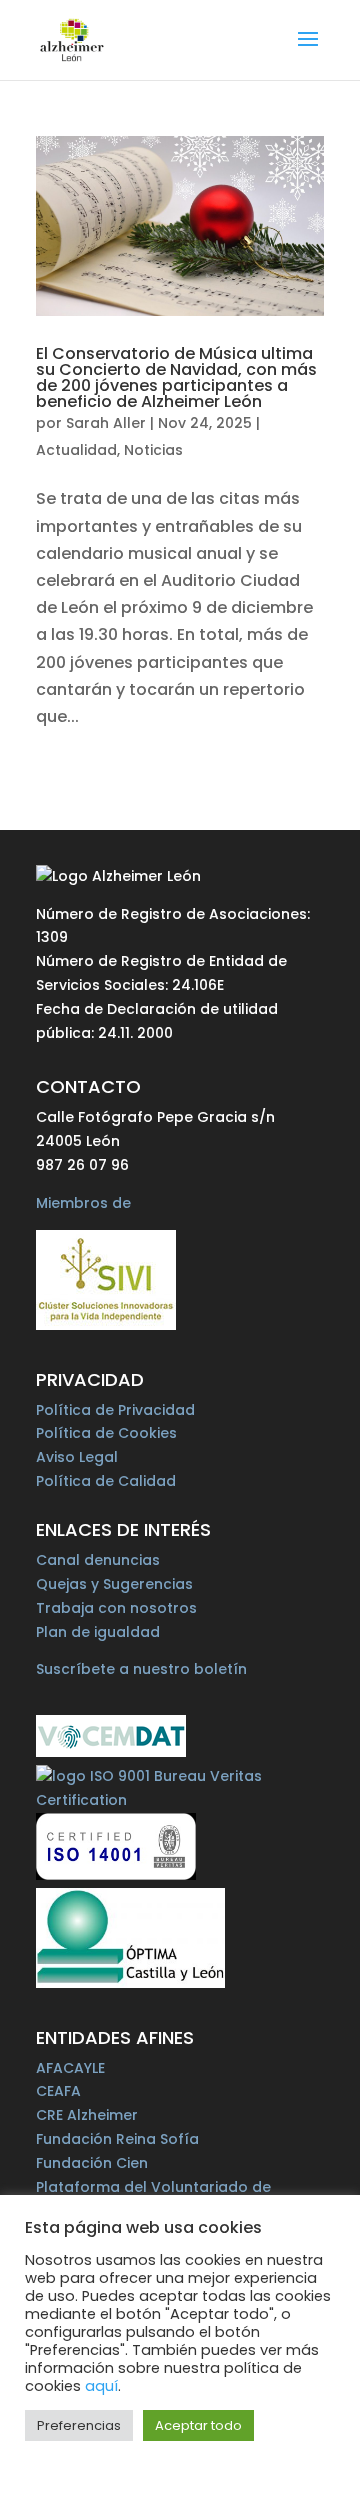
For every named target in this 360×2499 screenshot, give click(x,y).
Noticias (153, 450)
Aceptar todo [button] (198, 2425)
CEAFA (58, 2091)
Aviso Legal (77, 1457)
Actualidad (76, 450)
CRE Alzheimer (87, 2115)
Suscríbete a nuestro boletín (141, 1669)
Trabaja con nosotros (116, 1608)
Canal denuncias (98, 1560)
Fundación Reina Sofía (117, 2139)
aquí (101, 2386)
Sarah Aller (106, 423)
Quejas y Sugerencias (114, 1584)
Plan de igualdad (98, 1632)
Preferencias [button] (79, 2425)
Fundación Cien (92, 2163)
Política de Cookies (106, 1433)
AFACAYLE (70, 2068)
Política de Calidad (106, 1481)
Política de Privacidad (115, 1410)
